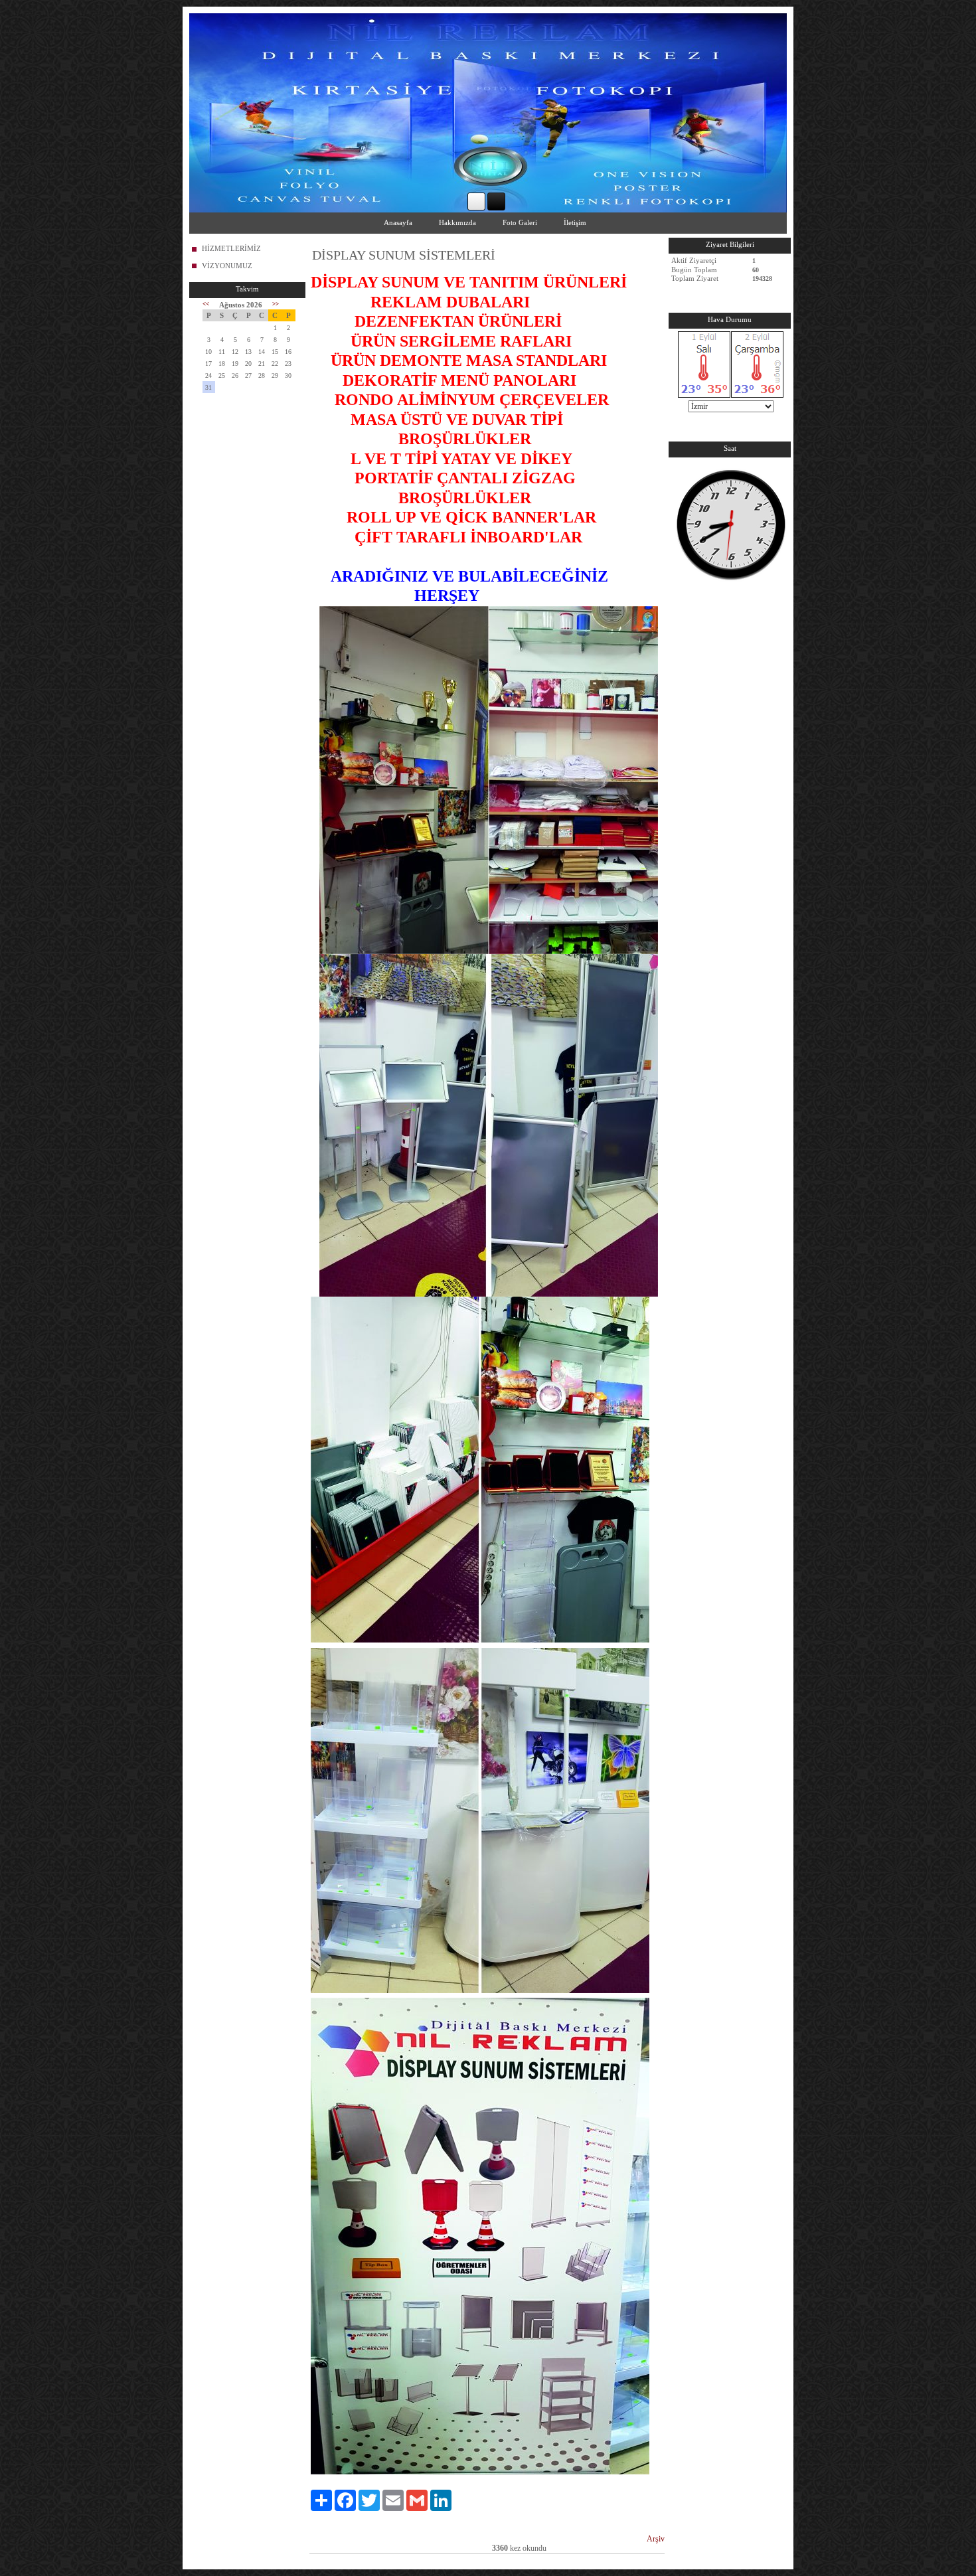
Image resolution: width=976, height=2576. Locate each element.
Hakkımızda (457, 222)
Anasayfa (398, 222)
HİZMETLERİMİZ (231, 248)
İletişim (575, 222)
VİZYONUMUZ (227, 266)
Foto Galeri (520, 222)
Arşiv (656, 2539)
